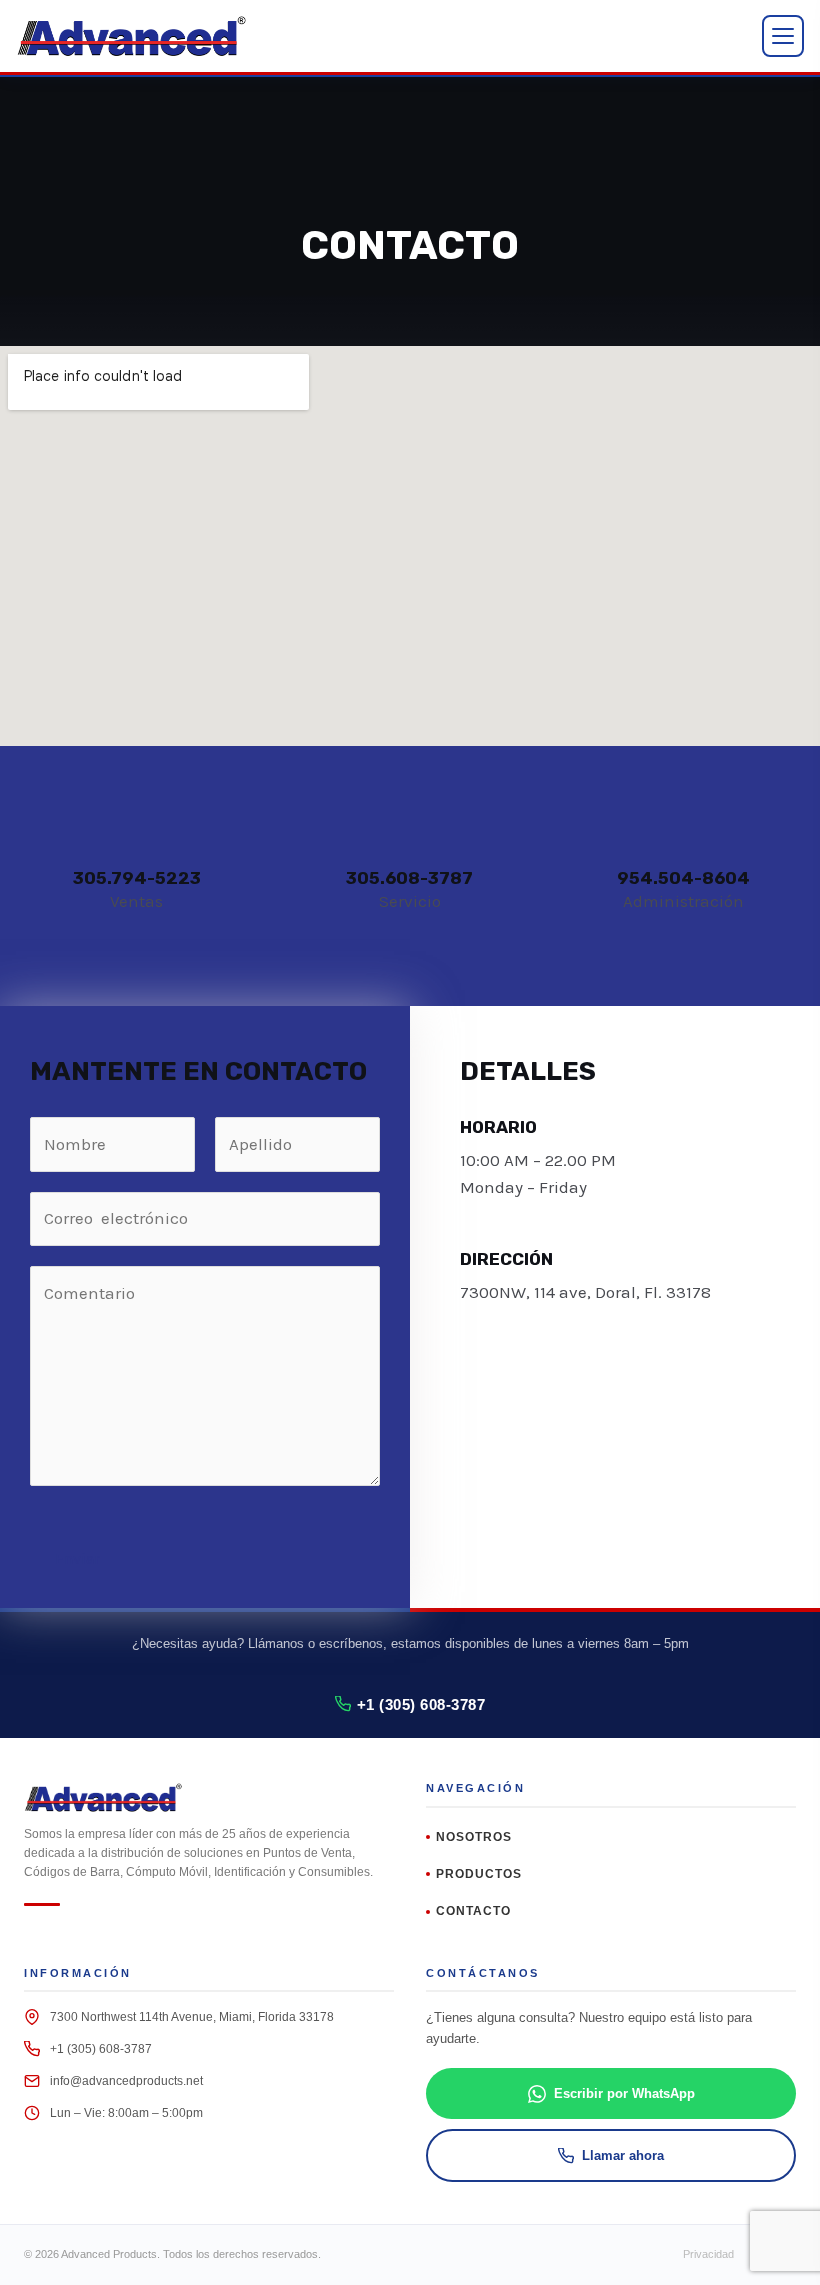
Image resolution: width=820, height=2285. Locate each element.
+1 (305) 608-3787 (421, 1704)
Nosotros (474, 1837)
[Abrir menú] (783, 36)
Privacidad (708, 2254)
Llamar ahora (623, 2155)
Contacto (473, 1911)
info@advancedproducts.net (126, 2081)
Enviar (77, 1558)
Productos (479, 1874)
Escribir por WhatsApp (624, 2093)
